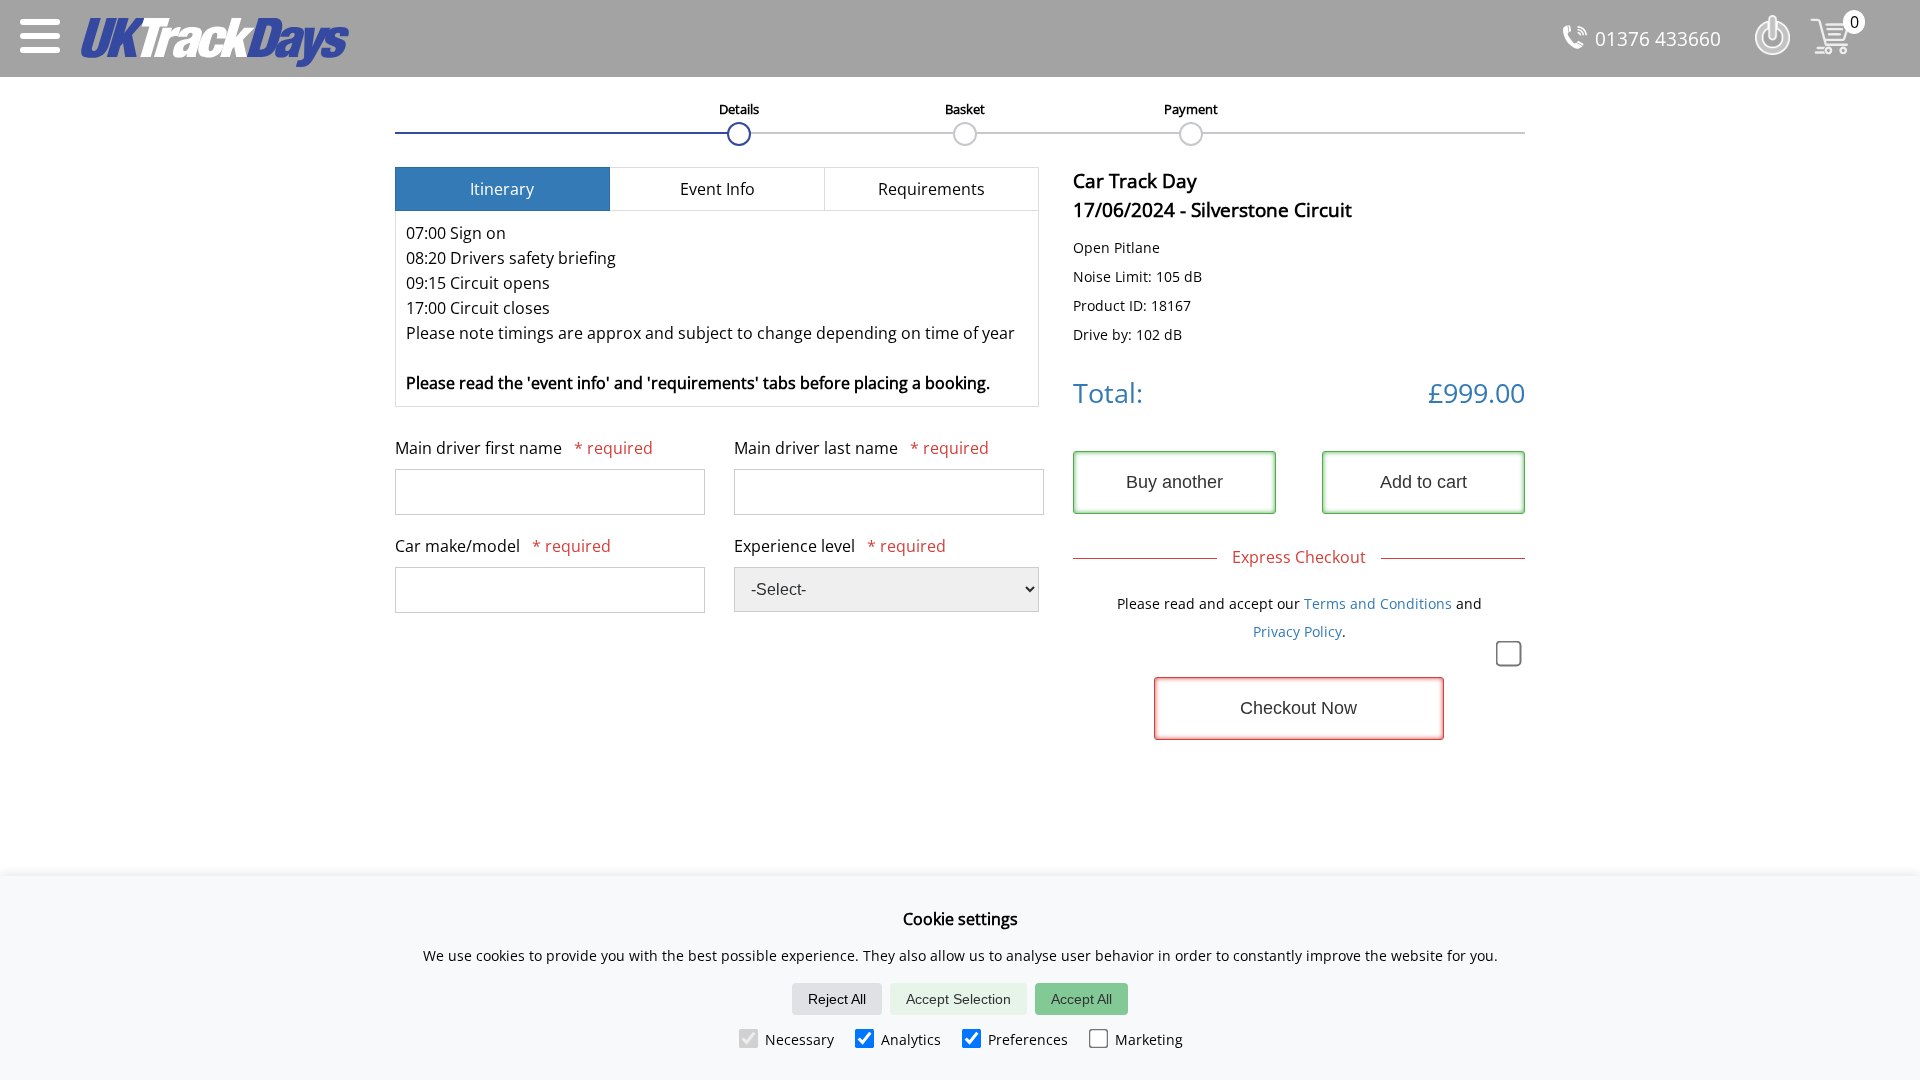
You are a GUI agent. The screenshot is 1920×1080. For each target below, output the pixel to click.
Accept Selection (958, 999)
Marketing (1149, 1039)
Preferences (1028, 1039)
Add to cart (1423, 482)
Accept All (1081, 999)
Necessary (799, 1039)
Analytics (911, 1039)
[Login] (1777, 59)
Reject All (837, 999)
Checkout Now (1298, 708)
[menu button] (40, 39)
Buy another (1174, 482)
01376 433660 (1658, 38)
